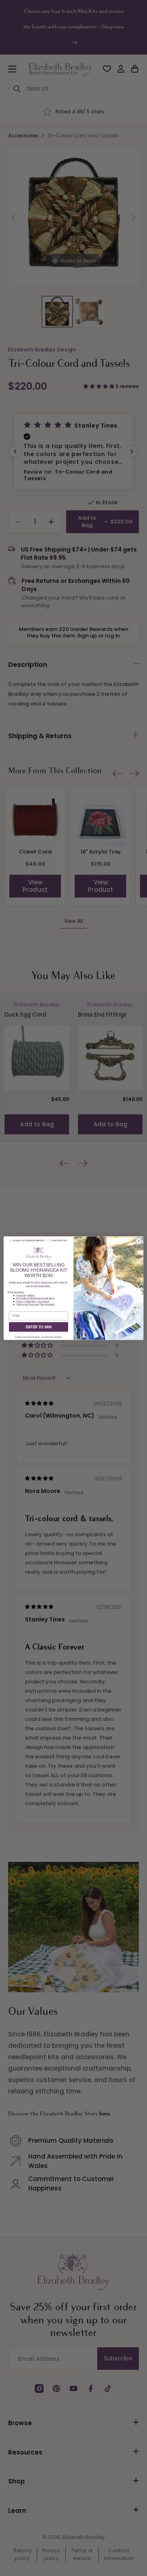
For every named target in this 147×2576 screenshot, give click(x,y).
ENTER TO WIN (39, 1327)
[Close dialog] (139, 1241)
